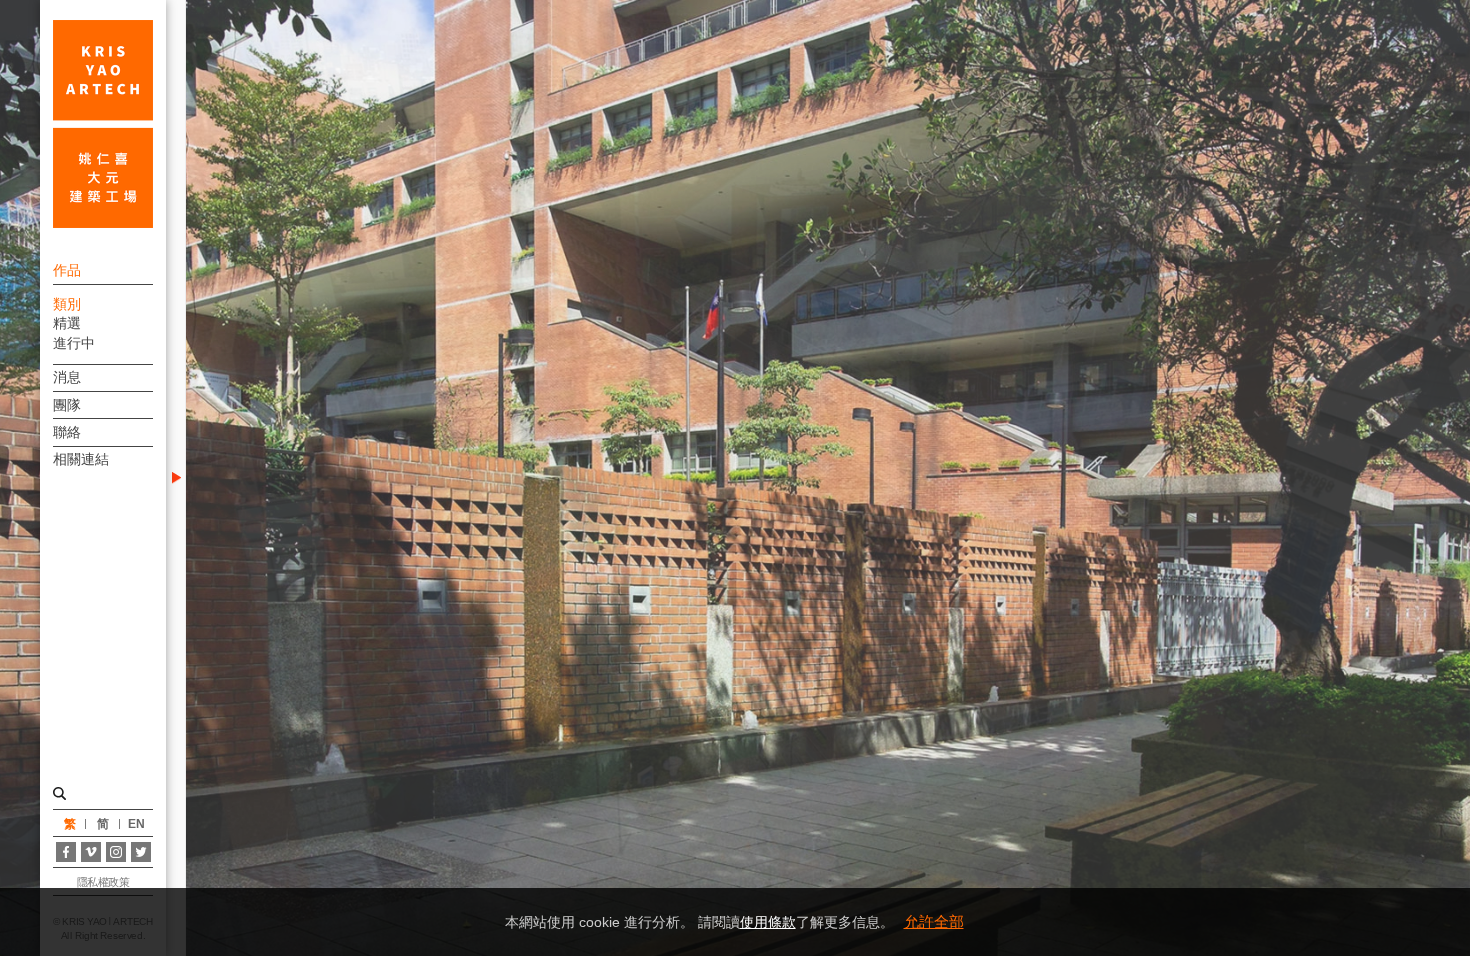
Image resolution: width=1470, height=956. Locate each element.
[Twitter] (141, 852)
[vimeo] (91, 852)
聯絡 (67, 432)
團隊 (67, 405)
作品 (67, 270)
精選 (67, 323)
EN (136, 824)
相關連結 (81, 459)
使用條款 (768, 922)
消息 (67, 377)
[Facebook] (66, 852)
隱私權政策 (103, 882)
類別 (67, 304)
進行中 (74, 343)
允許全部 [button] (934, 921)
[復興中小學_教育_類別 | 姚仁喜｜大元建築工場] (103, 124)
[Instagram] (116, 852)
